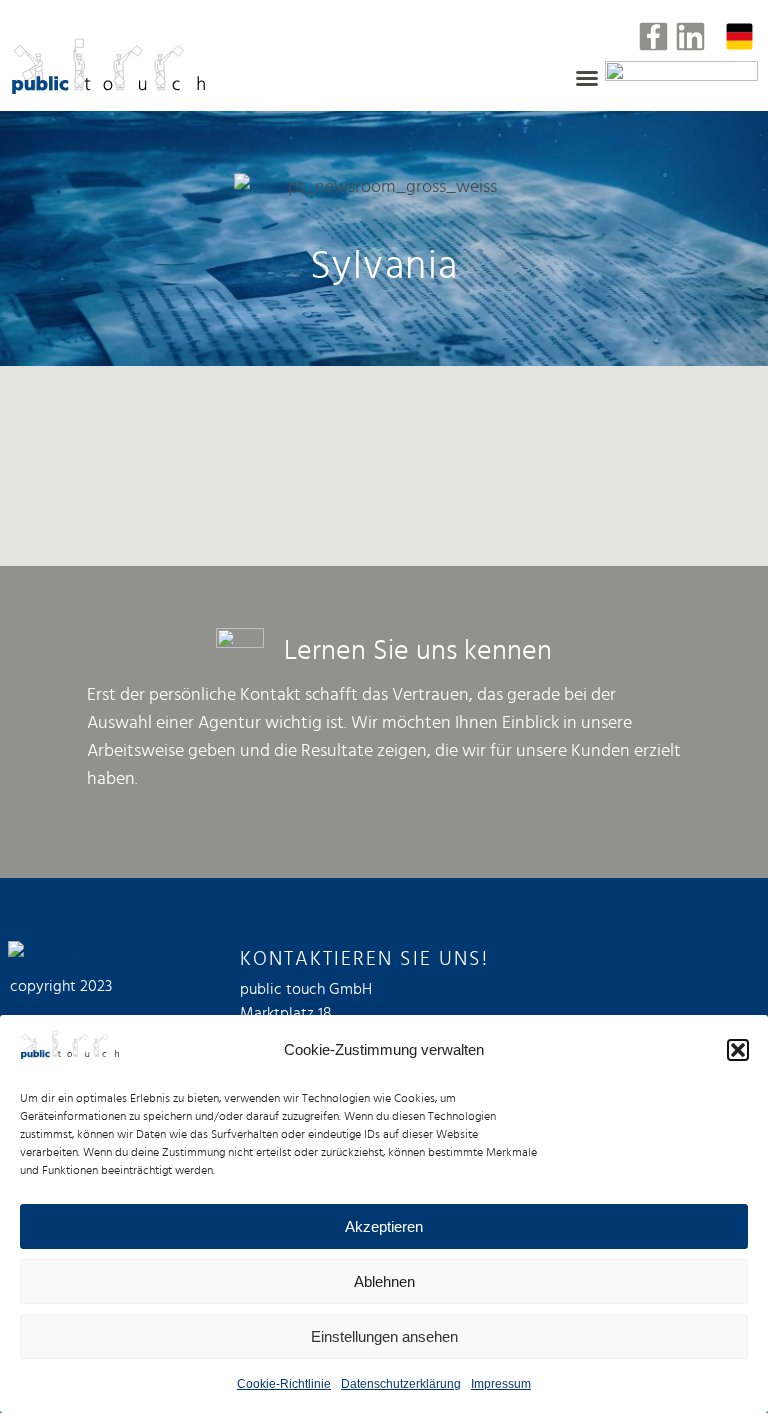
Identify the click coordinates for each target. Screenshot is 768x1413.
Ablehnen (384, 1281)
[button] (738, 1050)
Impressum (501, 1384)
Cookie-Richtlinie (284, 1384)
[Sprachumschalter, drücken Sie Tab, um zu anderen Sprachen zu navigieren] (739, 36)
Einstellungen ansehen (384, 1336)
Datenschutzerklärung (401, 1384)
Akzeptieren (384, 1226)
